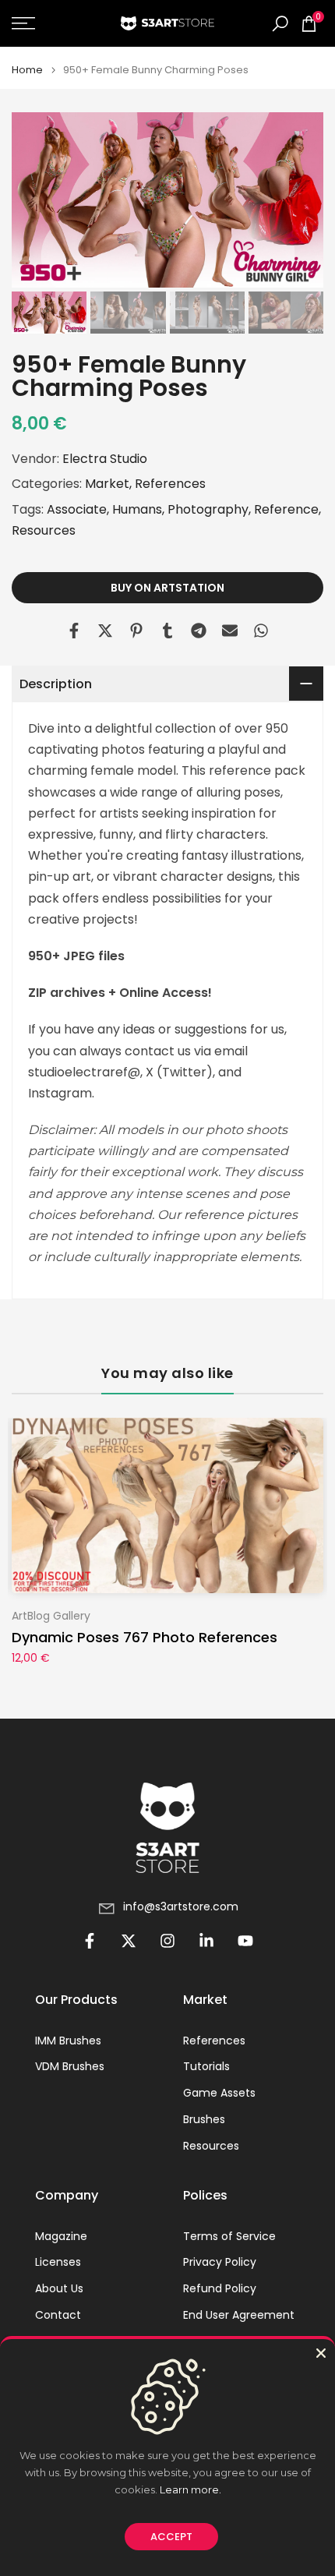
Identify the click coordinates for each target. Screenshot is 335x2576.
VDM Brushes (70, 2067)
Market (107, 484)
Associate (77, 509)
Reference (286, 509)
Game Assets (219, 2093)
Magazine (61, 2237)
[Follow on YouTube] (245, 1941)
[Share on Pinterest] (136, 631)
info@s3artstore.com (181, 1907)
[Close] (321, 2353)
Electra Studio (105, 459)
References (170, 484)
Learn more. (190, 2489)
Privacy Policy (220, 2262)
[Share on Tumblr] (167, 631)
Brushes (204, 2120)
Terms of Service (229, 2237)
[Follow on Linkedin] (206, 1941)
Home (27, 70)
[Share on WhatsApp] (261, 631)
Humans (137, 509)
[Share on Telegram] (199, 631)
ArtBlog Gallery (51, 1616)
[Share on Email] (230, 631)
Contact (58, 2315)
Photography (208, 509)
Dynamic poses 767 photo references (145, 1638)
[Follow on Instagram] (167, 1941)
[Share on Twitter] (105, 631)
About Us (59, 2289)
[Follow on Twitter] (129, 1941)
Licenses (58, 2262)
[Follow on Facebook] (90, 1941)
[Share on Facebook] (74, 631)
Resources (44, 530)
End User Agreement (239, 2315)
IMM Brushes (68, 2041)
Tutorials (206, 2067)
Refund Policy (220, 2289)
